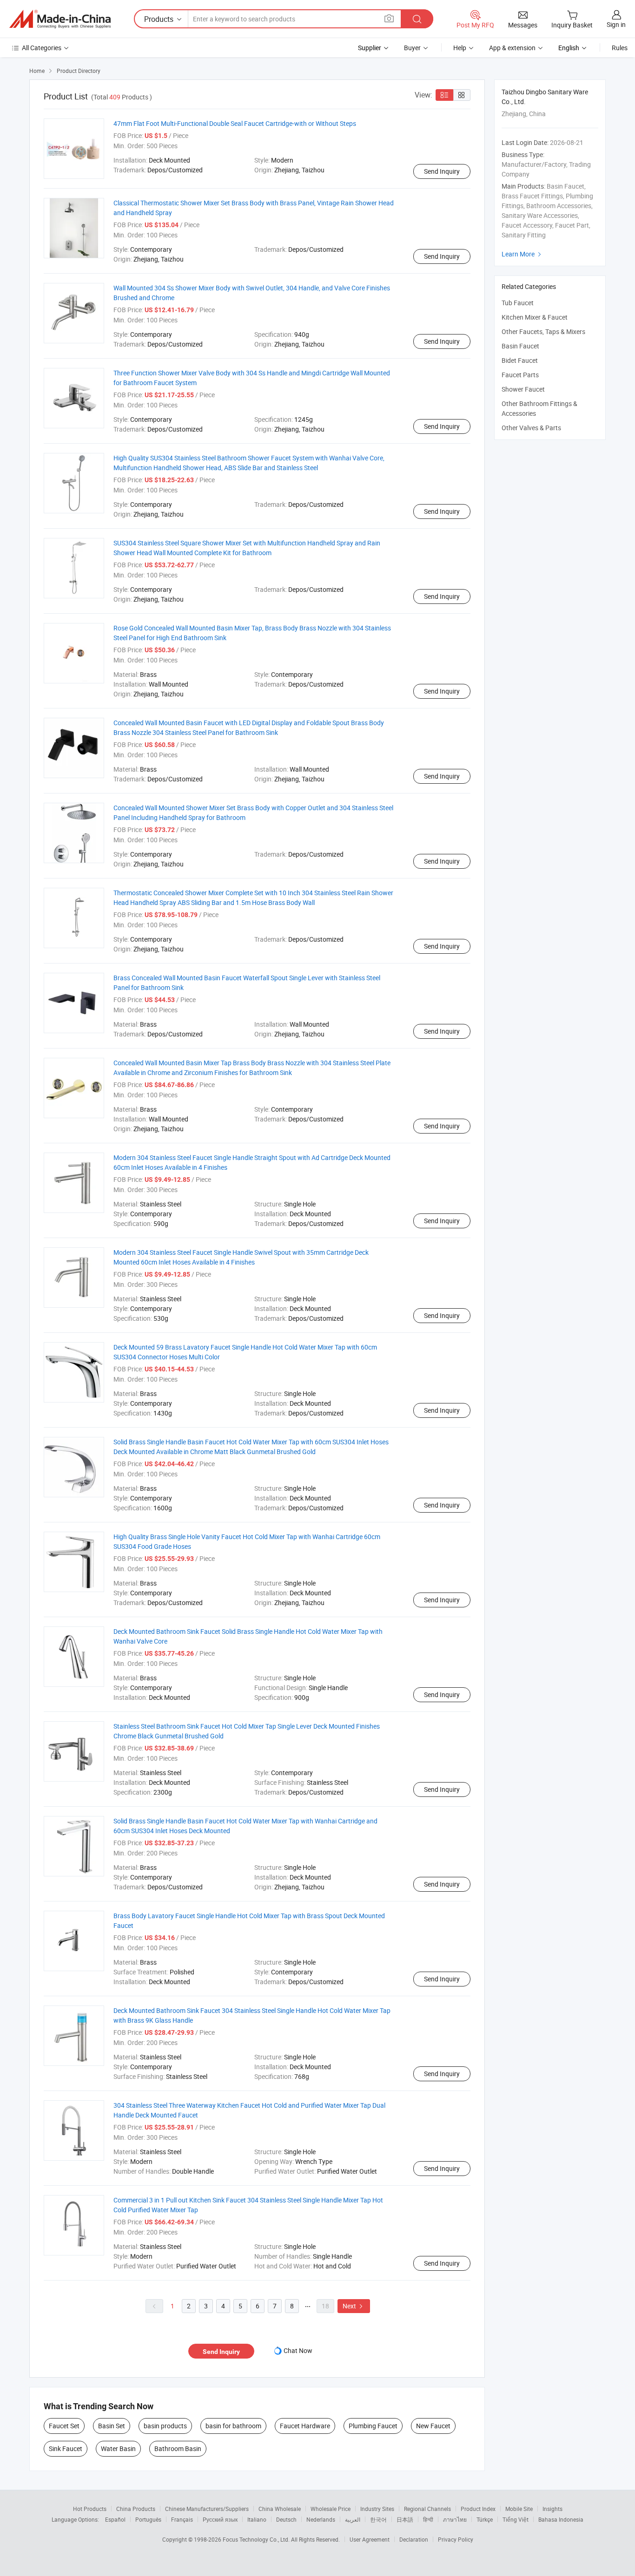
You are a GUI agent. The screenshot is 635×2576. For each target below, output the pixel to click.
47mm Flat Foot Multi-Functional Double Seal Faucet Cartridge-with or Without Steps (235, 123)
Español (115, 2519)
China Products (136, 2509)
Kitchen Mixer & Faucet (535, 317)
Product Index (478, 2509)
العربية (353, 2519)
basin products (165, 2426)
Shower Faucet (523, 389)
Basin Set (112, 2426)
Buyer (412, 48)
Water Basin (118, 2448)
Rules (620, 48)
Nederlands (321, 2519)
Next (354, 2306)
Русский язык (220, 2519)
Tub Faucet (518, 303)
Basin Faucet (520, 346)
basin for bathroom (233, 2426)
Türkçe (485, 2519)
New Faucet (433, 2426)
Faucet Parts (520, 375)
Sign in (616, 24)
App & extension (512, 48)
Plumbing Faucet (373, 2426)
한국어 (378, 2519)
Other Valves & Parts (531, 428)
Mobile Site (519, 2509)
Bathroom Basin (178, 2448)
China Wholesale (280, 2509)
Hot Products (90, 2509)
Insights (552, 2509)
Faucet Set (64, 2426)
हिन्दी (428, 2519)
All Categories (42, 48)
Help (460, 48)
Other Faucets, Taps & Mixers (543, 331)
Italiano (257, 2519)
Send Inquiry (442, 171)
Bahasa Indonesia (561, 2519)
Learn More (523, 254)
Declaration (414, 2539)
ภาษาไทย (455, 2519)
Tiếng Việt (516, 2519)
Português (148, 2519)
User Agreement (370, 2539)
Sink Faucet (66, 2448)
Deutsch (286, 2519)
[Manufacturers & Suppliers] (60, 19)
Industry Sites (377, 2509)
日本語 (405, 2519)
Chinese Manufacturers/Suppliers (207, 2509)
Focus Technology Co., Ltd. (257, 2539)
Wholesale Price (331, 2509)
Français (182, 2519)
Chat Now (298, 2350)
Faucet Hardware (305, 2426)
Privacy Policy (456, 2539)
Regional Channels (427, 2509)
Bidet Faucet (520, 360)
